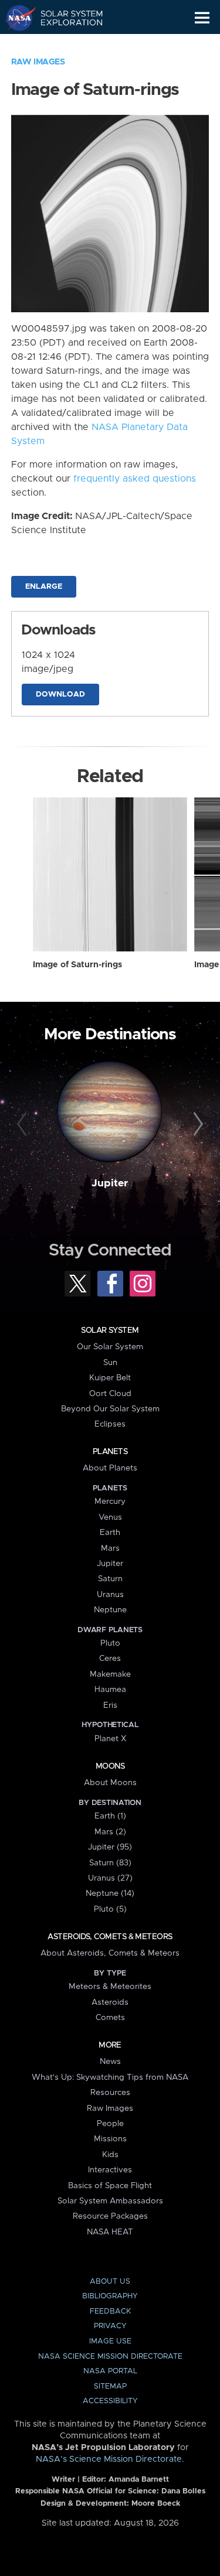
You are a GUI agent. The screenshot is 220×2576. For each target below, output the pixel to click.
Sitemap (110, 2386)
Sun (110, 1363)
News (110, 2062)
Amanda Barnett (139, 2480)
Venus (110, 1517)
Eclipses (110, 1424)
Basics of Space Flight (110, 2186)
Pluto (110, 1643)
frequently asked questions (135, 479)
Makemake (110, 1674)
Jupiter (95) (110, 1847)
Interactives (110, 2170)
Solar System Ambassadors (110, 2201)
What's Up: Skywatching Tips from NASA (110, 2077)
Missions (110, 2139)
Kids (110, 2155)
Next (197, 1124)
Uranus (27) (110, 1878)
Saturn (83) (110, 1863)
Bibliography (110, 2296)
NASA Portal (110, 2371)
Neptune (110, 1610)
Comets (110, 2018)
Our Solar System (110, 1347)
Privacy (110, 2326)
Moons (110, 1766)
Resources (110, 2093)
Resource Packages (110, 2216)
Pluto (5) (110, 1909)
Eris (110, 1705)
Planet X (110, 1739)
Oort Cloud (110, 1394)
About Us (110, 2282)
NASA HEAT (110, 2232)
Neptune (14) (110, 1893)
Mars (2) (110, 1832)
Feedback (110, 2311)
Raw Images (38, 62)
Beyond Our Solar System (110, 1409)
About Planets (110, 1468)
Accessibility (110, 2401)
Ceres (110, 1659)
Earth (110, 1533)
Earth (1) (110, 1816)
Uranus (110, 1595)
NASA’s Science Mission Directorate (109, 2459)
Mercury (110, 1502)
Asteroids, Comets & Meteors (110, 1937)
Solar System (110, 1330)
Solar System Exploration (65, 18)
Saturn (110, 1579)
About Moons (110, 1783)
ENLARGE (44, 587)
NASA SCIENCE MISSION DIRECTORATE (110, 2357)
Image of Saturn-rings (77, 965)
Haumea (110, 1690)
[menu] (202, 18)
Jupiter (110, 1183)
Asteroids (110, 2002)
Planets (110, 1452)
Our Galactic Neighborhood (65, 45)
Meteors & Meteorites (110, 1987)
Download (60, 695)
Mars (110, 1548)
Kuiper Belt (110, 1378)
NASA (16, 18)
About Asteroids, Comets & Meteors (110, 1953)
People (110, 2124)
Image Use (110, 2341)
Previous (23, 1124)
